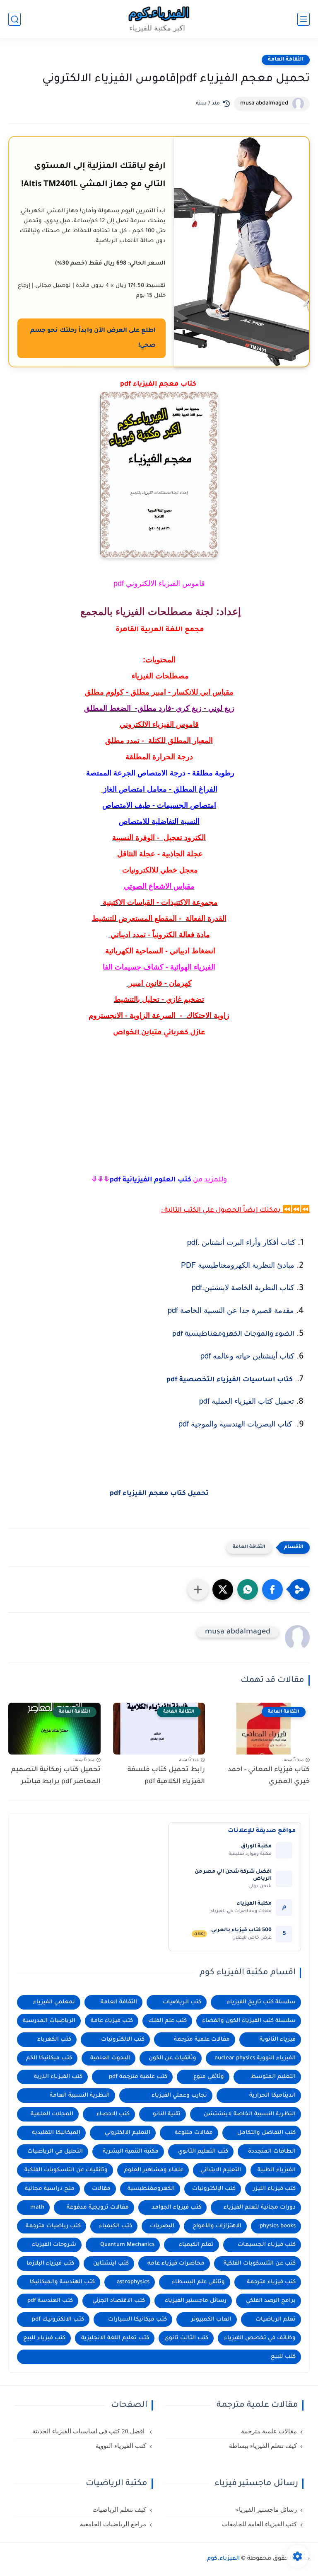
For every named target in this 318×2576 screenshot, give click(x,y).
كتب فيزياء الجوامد (176, 2208)
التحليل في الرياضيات (55, 2152)
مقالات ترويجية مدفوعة (98, 2208)
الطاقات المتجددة (272, 2152)
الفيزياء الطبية (277, 2170)
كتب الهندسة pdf (50, 2301)
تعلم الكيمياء (196, 2245)
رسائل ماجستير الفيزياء (196, 2301)
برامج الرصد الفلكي (271, 2301)
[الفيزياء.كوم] (159, 19)
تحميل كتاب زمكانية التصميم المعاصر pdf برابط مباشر (56, 1776)
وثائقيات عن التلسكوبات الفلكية (66, 2170)
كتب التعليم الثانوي (203, 2152)
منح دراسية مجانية (50, 2189)
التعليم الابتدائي (221, 2170)
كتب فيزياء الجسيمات (267, 2245)
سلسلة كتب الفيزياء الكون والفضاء (249, 2021)
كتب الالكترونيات (123, 2040)
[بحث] (14, 19)
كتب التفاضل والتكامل (266, 2133)
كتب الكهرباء (54, 2040)
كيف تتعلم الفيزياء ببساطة (263, 2446)
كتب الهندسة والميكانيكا (62, 2282)
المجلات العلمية (52, 2114)
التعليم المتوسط (273, 2077)
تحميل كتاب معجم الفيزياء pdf (159, 1494)
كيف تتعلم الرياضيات (119, 2510)
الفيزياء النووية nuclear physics (255, 2058)
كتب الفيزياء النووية (121, 2446)
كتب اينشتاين (111, 2264)
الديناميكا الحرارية (272, 2096)
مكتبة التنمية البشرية (131, 2152)
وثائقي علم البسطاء (198, 2282)
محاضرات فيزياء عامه (176, 2264)
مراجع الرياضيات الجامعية (113, 2524)
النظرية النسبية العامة (80, 2096)
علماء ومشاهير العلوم (154, 2170)
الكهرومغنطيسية (151, 2189)
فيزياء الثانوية (278, 2040)
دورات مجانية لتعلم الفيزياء (260, 2208)
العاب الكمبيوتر (211, 2320)
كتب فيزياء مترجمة (271, 2282)
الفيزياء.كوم (223, 2559)
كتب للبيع (283, 2357)
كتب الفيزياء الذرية (58, 2077)
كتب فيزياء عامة (112, 2021)
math (37, 2208)
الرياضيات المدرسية (49, 2021)
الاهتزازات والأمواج (217, 2226)
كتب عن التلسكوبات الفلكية (260, 2264)
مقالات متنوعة (194, 2133)
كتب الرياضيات (182, 2002)
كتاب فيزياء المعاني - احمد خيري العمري (269, 1776)
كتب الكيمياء (116, 2226)
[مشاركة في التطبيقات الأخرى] (198, 1589)
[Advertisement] (159, 1122)
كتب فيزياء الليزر (274, 2189)
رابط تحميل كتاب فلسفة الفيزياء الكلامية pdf (166, 1776)
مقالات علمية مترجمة (202, 2040)
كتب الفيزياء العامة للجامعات (259, 2524)
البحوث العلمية (110, 2058)
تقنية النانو (167, 2114)
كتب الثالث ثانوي (186, 2338)
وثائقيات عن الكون (172, 2058)
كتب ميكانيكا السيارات (137, 2320)
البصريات (162, 2226)
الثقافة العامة (286, 60)
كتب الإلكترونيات (214, 2189)
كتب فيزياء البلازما (50, 2264)
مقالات (101, 2189)
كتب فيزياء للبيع (44, 2338)
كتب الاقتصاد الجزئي (119, 2301)
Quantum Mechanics (127, 2245)
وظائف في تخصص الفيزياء (260, 2338)
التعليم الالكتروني (128, 2133)
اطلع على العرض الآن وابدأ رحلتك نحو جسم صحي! (93, 338)
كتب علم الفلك (167, 2021)
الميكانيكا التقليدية (56, 2133)
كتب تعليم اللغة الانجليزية (115, 2338)
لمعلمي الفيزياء (54, 2002)
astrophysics (133, 2282)
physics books (278, 2226)
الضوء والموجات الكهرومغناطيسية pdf (233, 1334)
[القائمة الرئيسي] (304, 19)
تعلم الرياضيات (276, 2320)
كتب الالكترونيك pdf (58, 2320)
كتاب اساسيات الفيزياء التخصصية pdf (230, 1380)
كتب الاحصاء (113, 2114)
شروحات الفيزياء (54, 2245)
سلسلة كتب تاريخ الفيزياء (261, 2002)
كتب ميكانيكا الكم (49, 2058)
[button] (272, 1589)
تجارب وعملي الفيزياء (179, 2096)
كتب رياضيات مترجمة (53, 2226)
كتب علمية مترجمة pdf (138, 2077)
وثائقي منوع (209, 2077)
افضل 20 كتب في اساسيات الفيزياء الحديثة (89, 2431)
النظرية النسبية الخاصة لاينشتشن (250, 2114)
